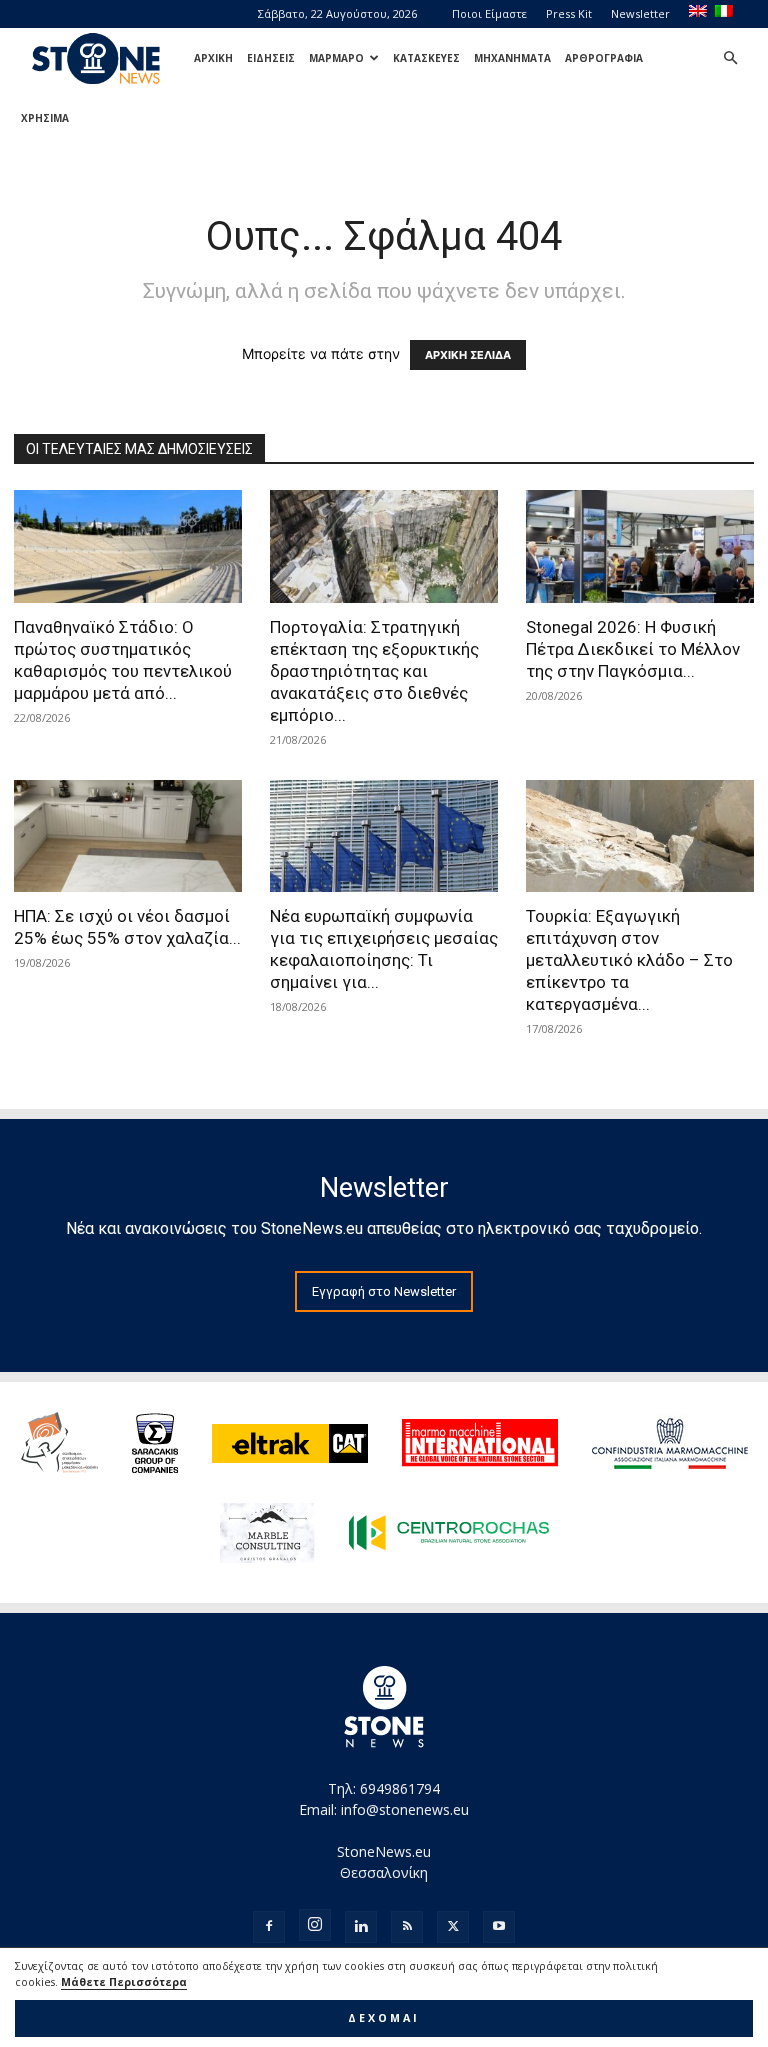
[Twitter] (453, 1927)
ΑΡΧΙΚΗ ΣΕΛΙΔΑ (468, 355)
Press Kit (569, 13)
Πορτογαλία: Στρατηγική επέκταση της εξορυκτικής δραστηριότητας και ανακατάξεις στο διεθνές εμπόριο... (374, 671)
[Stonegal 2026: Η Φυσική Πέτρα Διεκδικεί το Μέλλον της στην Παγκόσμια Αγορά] (640, 546)
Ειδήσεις (271, 58)
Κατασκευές (426, 58)
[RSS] (407, 1927)
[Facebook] (269, 1927)
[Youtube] (499, 1927)
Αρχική (213, 58)
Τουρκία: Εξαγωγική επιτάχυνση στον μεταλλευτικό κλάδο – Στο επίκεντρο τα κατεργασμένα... (629, 960)
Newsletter (640, 13)
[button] (730, 58)
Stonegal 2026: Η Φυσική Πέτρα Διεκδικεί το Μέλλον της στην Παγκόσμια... (633, 649)
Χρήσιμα (45, 118)
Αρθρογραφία (604, 58)
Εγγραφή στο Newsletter (384, 1291)
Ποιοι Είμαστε (489, 13)
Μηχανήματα (512, 58)
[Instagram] (315, 1925)
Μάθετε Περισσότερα (124, 1982)
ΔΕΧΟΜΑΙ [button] (384, 2018)
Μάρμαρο (336, 58)
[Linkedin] (361, 1927)
